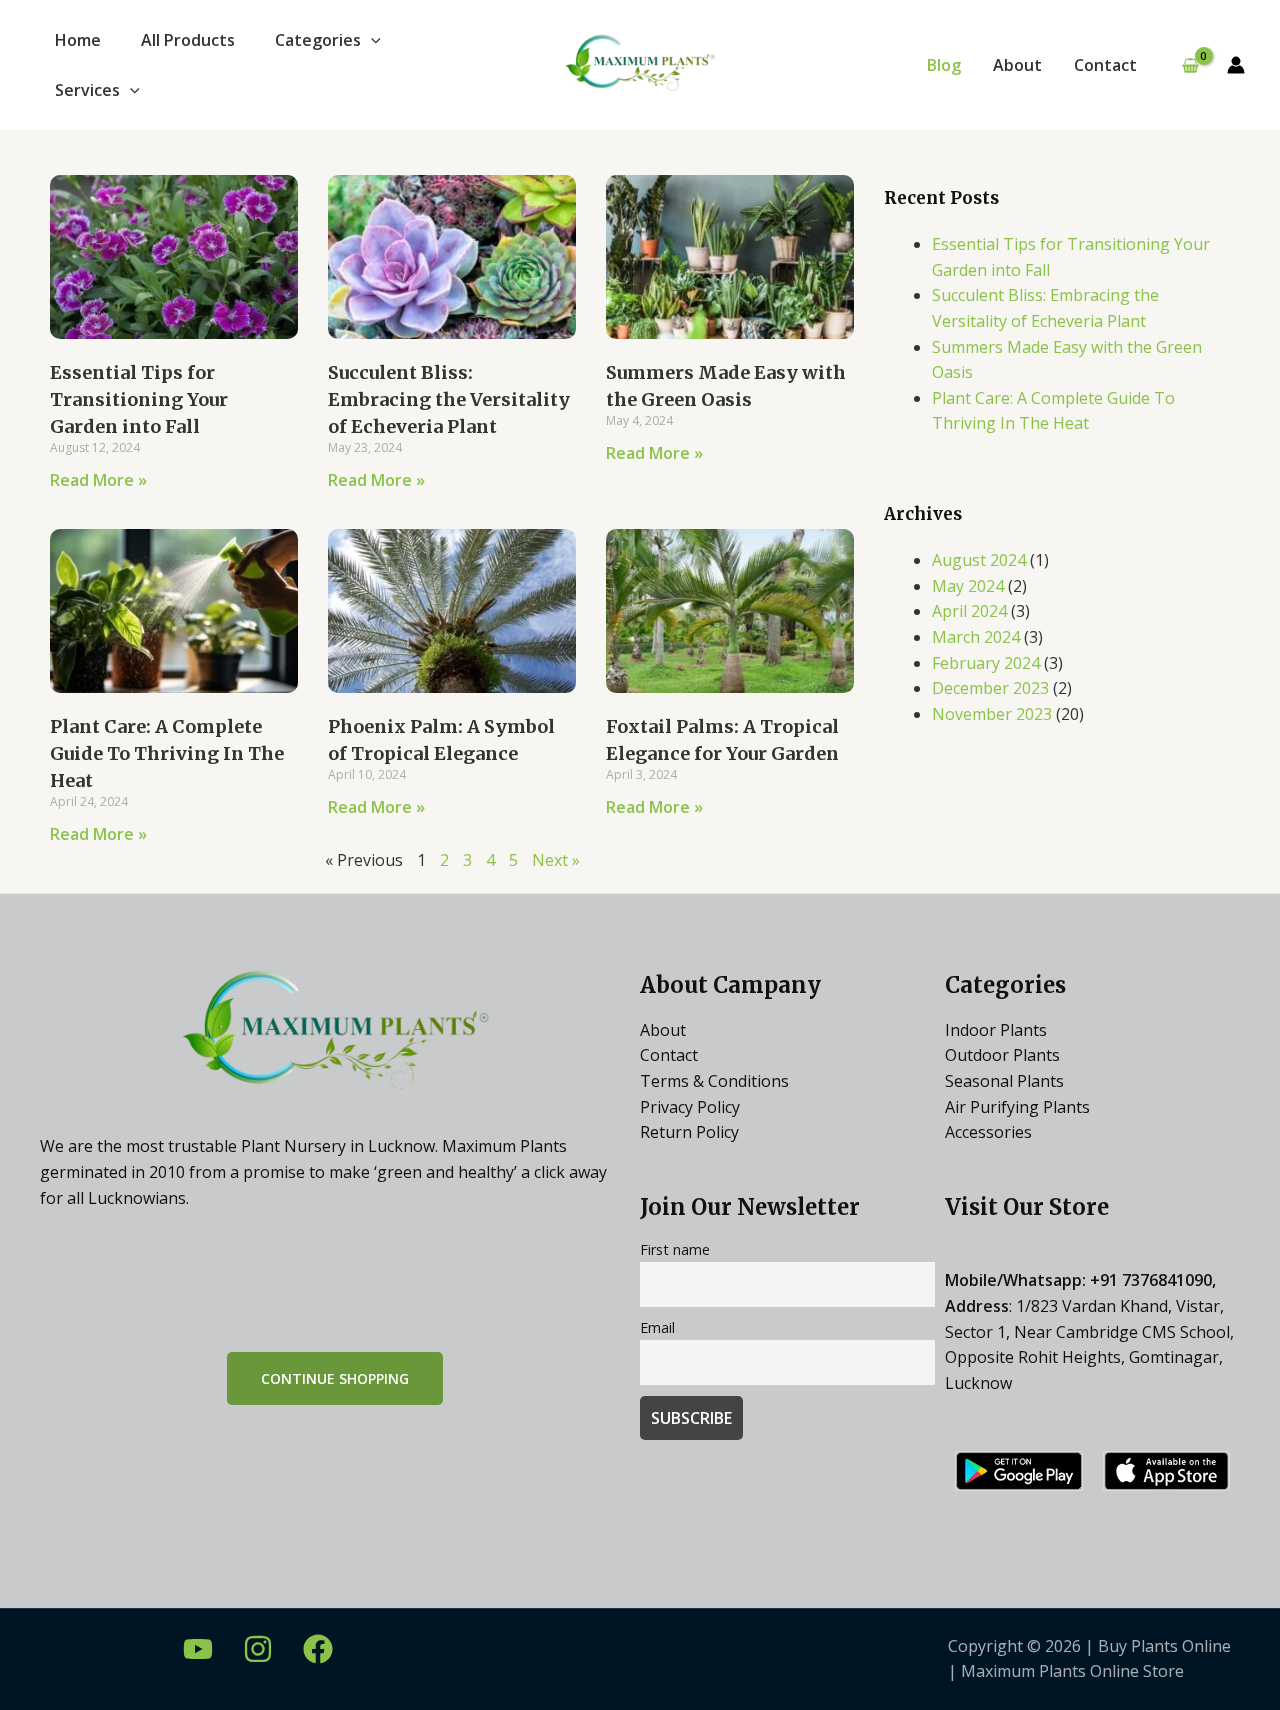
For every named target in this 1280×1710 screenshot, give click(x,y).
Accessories (988, 1132)
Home (78, 40)
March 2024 (976, 637)
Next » (556, 860)
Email (657, 1327)
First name (675, 1249)
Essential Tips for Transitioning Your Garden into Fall (139, 399)
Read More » (98, 480)
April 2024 (969, 611)
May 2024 (968, 586)
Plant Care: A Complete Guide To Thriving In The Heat (167, 753)
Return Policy (689, 1132)
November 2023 (992, 714)
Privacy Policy (690, 1107)
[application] (371, 40)
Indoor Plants (996, 1030)
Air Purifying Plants (1017, 1107)
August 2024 (979, 560)
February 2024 (986, 663)
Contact (1105, 65)
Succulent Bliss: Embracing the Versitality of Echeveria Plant (449, 399)
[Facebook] (318, 1649)
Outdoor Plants (1002, 1055)
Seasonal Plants (1004, 1081)
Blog (944, 65)
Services (87, 90)
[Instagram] (258, 1649)
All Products (188, 40)
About (1017, 65)
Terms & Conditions (714, 1081)
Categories (318, 40)
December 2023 (990, 688)
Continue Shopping (335, 1378)
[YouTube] (198, 1649)
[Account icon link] (1236, 65)
